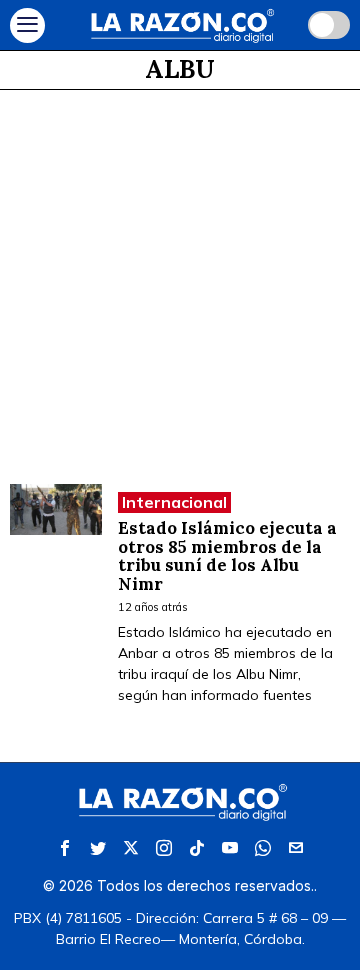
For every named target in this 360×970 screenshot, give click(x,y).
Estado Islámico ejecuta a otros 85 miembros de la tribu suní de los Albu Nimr (227, 556)
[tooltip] (65, 848)
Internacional (174, 502)
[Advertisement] (180, 280)
